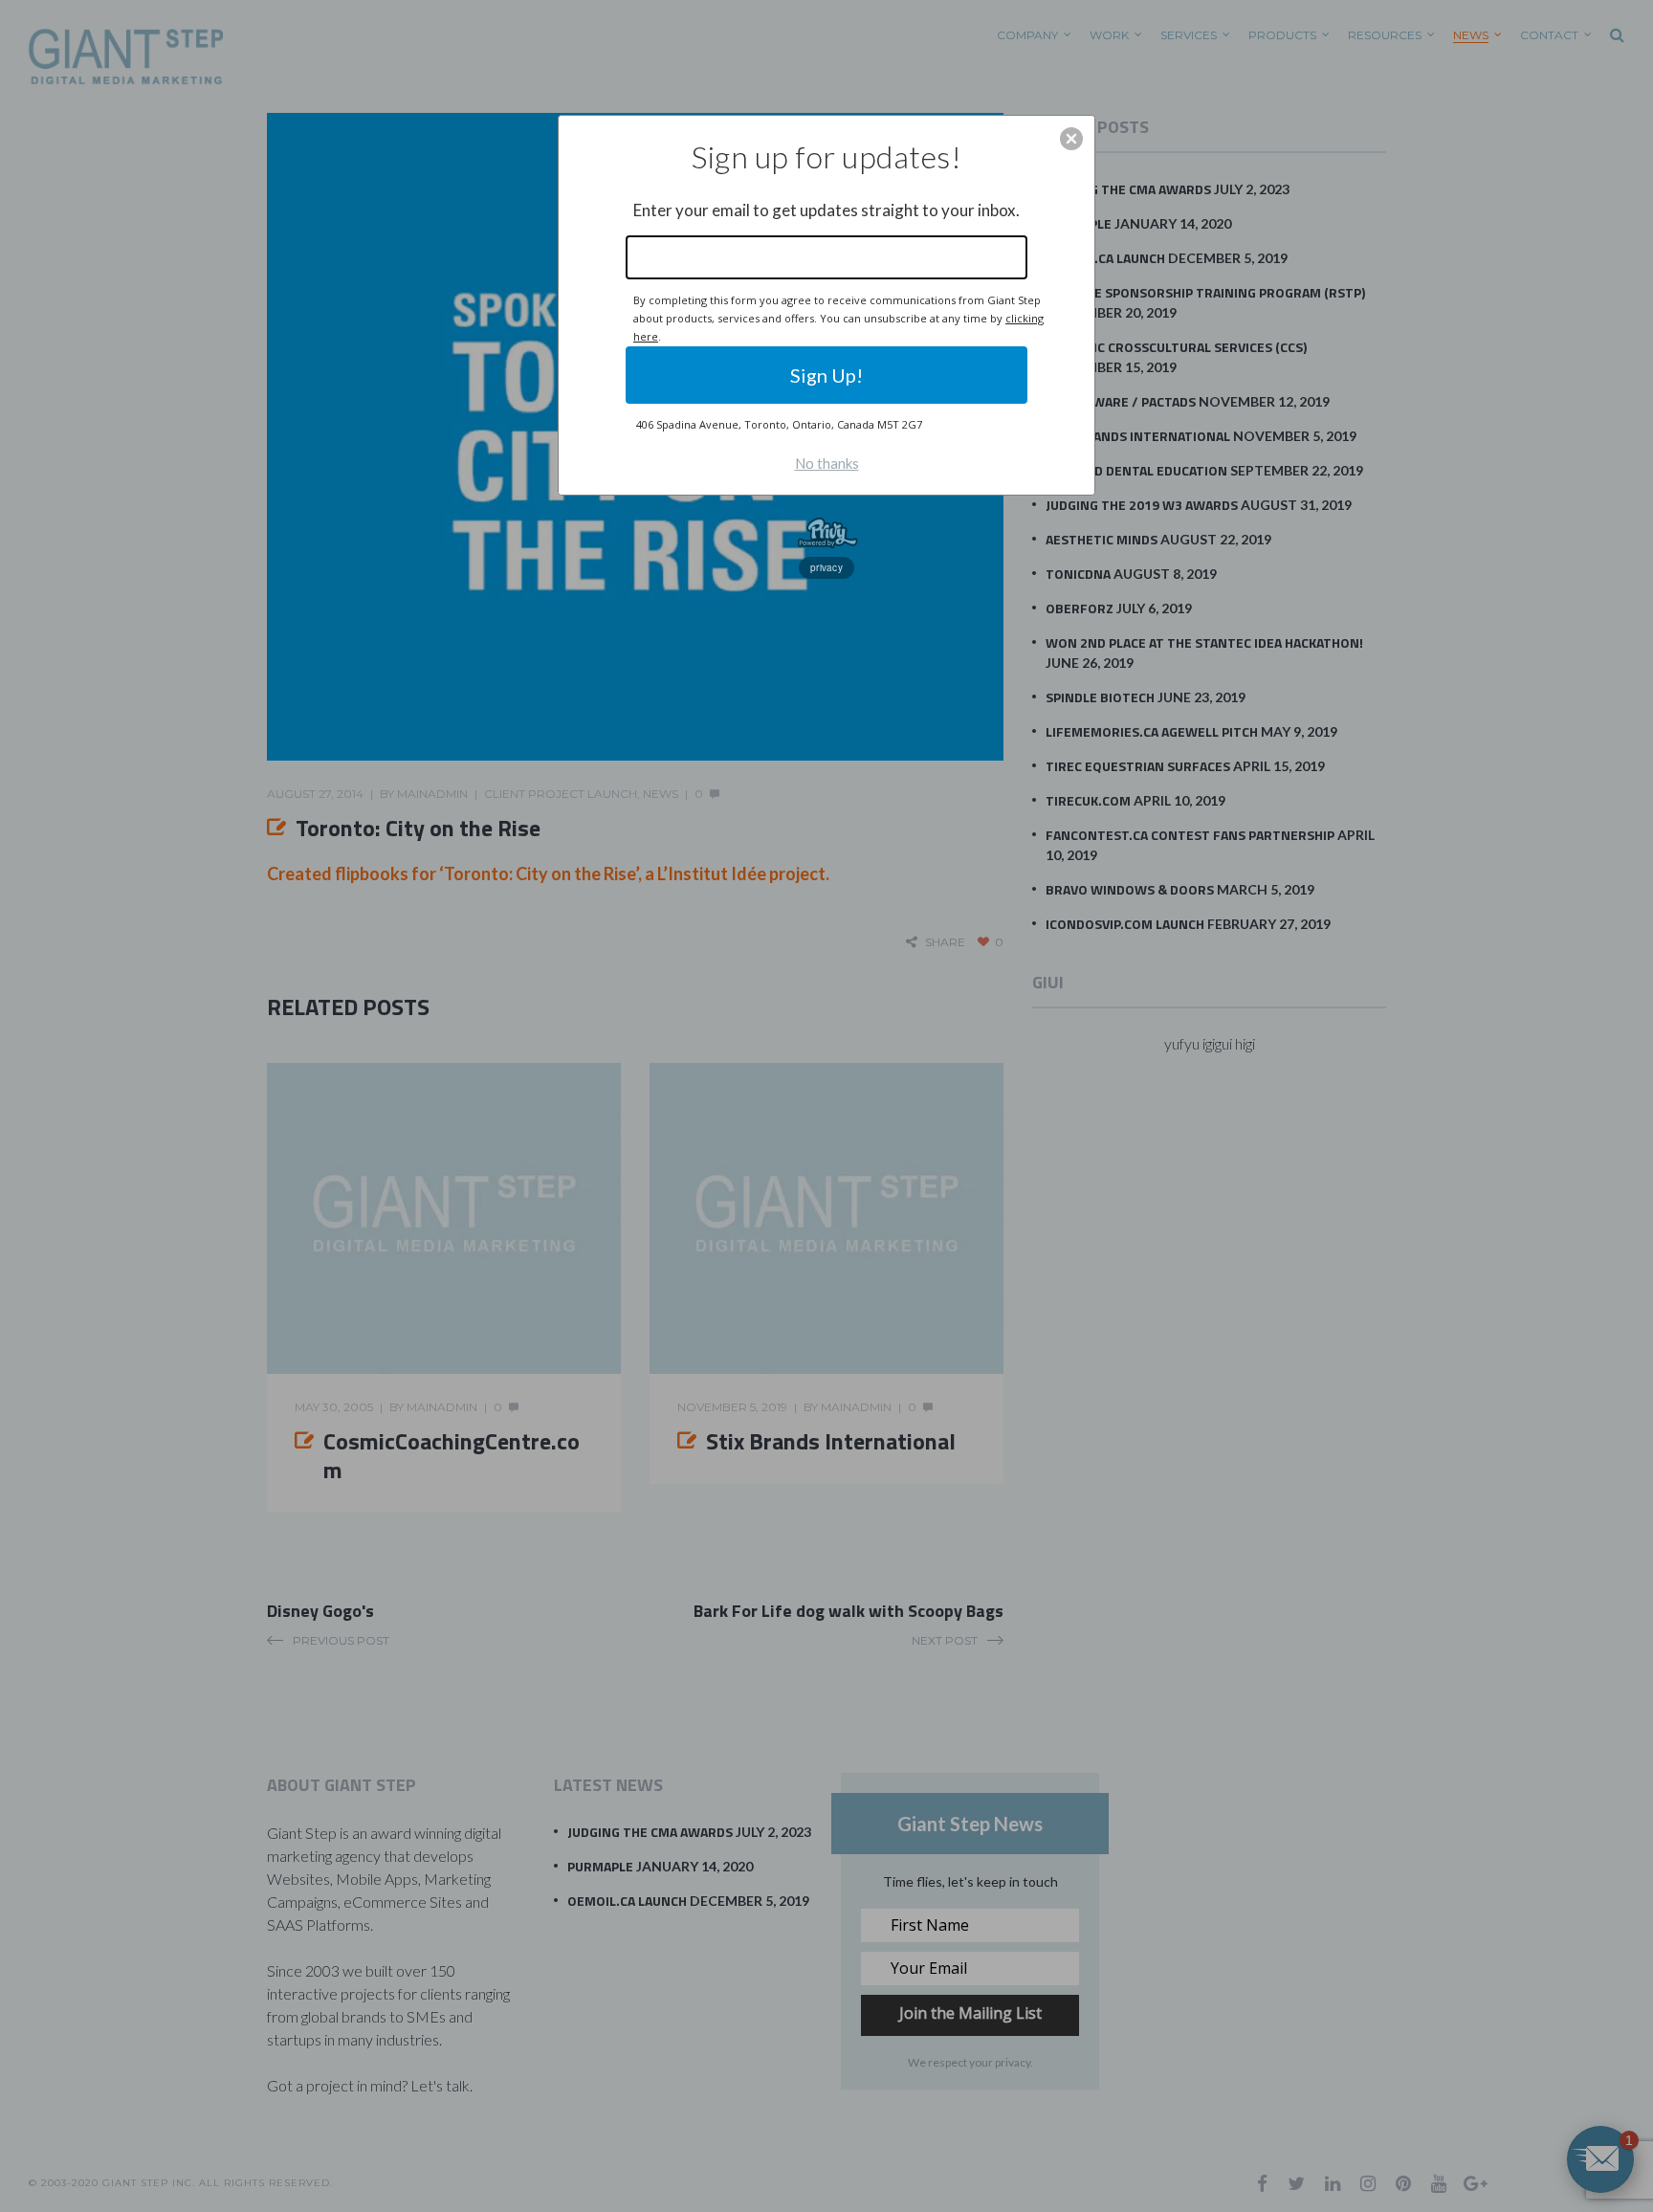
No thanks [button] (827, 463)
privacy (826, 567)
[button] (1071, 139)
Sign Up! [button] (826, 375)
